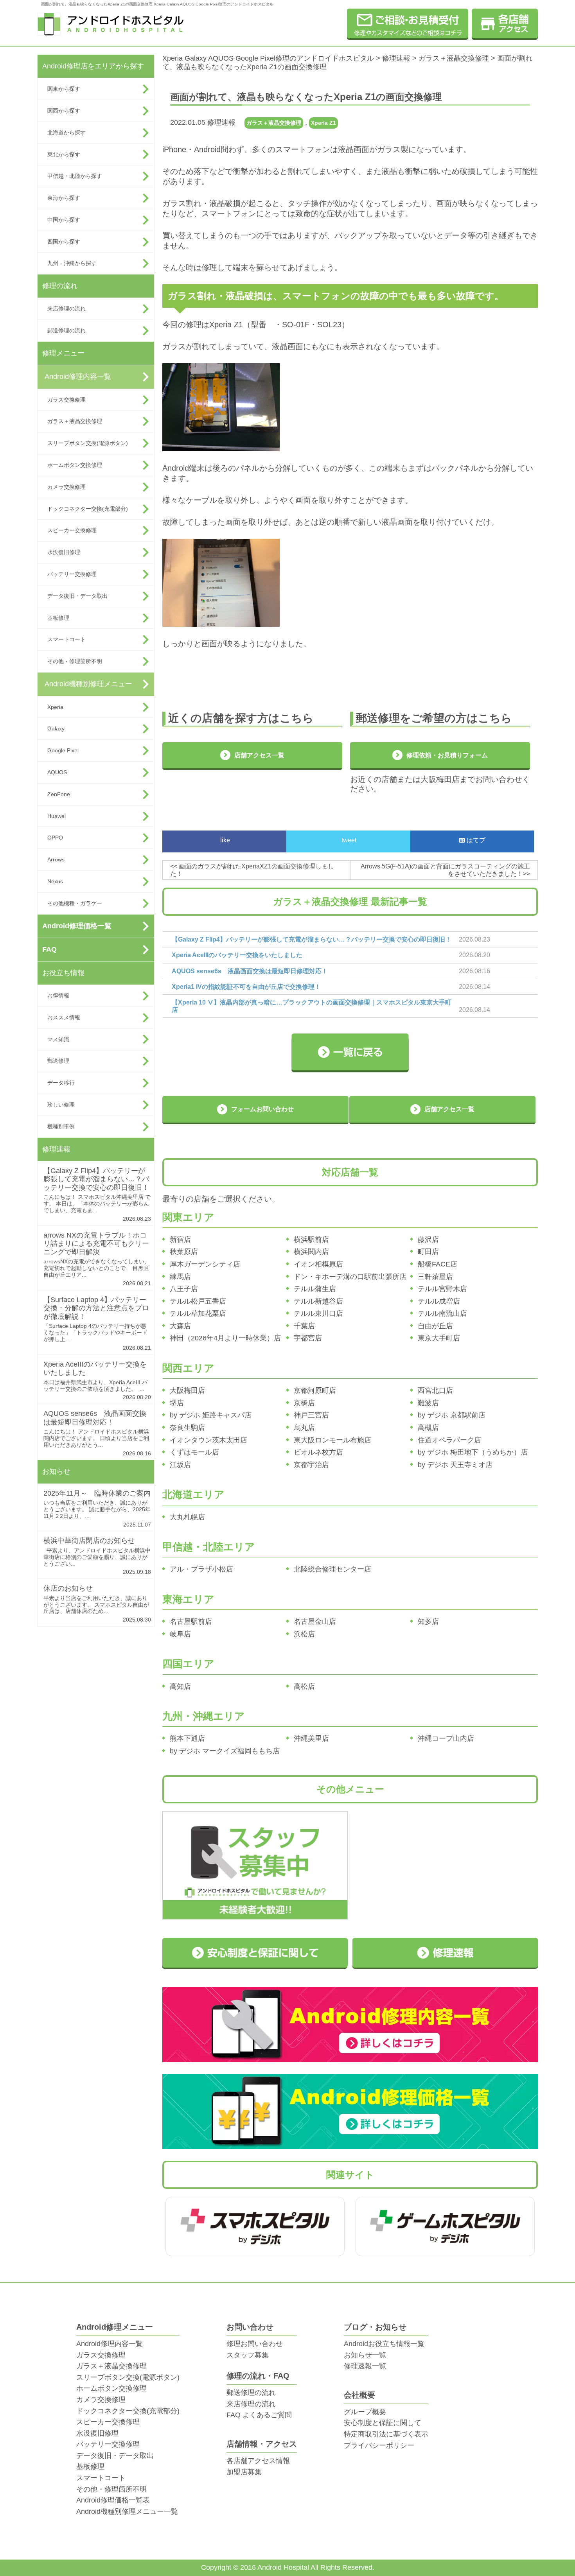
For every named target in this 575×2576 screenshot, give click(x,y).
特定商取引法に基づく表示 (386, 2434)
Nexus (55, 881)
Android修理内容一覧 (78, 377)
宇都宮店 (308, 1338)
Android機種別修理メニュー (88, 684)
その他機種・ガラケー (75, 903)
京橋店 (304, 1403)
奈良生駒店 (187, 1428)
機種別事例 (61, 1127)
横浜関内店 (311, 1252)
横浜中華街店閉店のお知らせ (89, 1541)
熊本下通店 (187, 1738)
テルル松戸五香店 (198, 1301)
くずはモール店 (194, 1452)
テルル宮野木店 (442, 1289)
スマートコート (66, 639)
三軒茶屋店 (435, 1277)
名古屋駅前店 (191, 1622)
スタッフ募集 (248, 2355)
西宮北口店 (435, 1390)
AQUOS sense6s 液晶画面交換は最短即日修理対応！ (95, 1418)
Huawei (57, 816)
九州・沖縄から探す (72, 263)
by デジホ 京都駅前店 (452, 1415)
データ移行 (61, 1083)
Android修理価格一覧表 (113, 2500)
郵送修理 (58, 1061)
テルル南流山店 (442, 1313)
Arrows (56, 859)
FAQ (49, 949)
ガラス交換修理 (66, 400)
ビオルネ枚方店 (318, 1452)
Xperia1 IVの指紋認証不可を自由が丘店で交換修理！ (246, 987)
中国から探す (64, 220)
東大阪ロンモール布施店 (332, 1440)
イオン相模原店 (318, 1264)
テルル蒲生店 (315, 1289)
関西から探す (64, 111)
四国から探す (64, 242)
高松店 (304, 1686)
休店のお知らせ (68, 1588)
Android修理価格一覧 (77, 926)
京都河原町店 (315, 1390)
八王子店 (184, 1289)
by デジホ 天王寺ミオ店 (455, 1465)
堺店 (177, 1403)
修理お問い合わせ (255, 2344)
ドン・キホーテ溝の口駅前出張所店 (350, 1277)
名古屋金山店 (315, 1622)
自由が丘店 (435, 1326)
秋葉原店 (184, 1252)
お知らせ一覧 (365, 2355)
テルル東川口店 (318, 1313)
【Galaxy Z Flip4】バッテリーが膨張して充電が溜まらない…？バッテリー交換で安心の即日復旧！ (96, 1179)
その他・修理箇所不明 (75, 661)
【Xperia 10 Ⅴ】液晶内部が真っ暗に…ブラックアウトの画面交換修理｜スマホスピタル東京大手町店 (312, 1006)
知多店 (428, 1622)
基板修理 (58, 618)
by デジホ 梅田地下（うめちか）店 (473, 1452)
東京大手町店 (439, 1338)
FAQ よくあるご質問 (259, 2415)
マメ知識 (58, 1039)
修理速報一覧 (365, 2366)
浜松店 (304, 1634)
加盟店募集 (244, 2472)
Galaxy (56, 728)
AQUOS (57, 772)
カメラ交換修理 (66, 487)
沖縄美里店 (311, 1738)
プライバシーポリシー (379, 2445)
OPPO (55, 838)
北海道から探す (66, 133)
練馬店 (180, 1277)
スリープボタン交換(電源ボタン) (88, 443)
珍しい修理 (61, 1105)
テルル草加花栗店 (198, 1313)
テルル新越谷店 (318, 1301)
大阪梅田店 (187, 1390)
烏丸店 (304, 1428)
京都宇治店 (311, 1465)
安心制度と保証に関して (383, 2423)
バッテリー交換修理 (72, 574)
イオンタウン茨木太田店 (208, 1440)
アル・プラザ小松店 (201, 1569)
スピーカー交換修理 (72, 530)
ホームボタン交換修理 (75, 465)
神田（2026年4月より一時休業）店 (225, 1338)
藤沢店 (428, 1240)
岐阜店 (180, 1634)
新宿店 (180, 1240)
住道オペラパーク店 (449, 1440)
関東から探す (64, 89)
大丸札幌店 (187, 1517)
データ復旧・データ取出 (77, 596)
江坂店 (180, 1465)
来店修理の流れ (66, 309)
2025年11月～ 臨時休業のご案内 (97, 1493)
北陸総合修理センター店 (332, 1569)
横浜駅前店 (311, 1240)
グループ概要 (365, 2412)
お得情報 (58, 996)
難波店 (428, 1403)
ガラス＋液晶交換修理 (75, 421)
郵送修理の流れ (66, 330)
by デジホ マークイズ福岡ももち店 (225, 1751)
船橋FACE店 (438, 1264)
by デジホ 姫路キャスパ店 (211, 1415)
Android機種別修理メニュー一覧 (127, 2511)
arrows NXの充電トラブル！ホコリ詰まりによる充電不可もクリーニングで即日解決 (96, 1244)
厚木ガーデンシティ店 (205, 1264)
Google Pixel (63, 750)
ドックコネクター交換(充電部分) (88, 509)
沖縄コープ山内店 (446, 1738)
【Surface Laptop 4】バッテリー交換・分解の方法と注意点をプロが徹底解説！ (96, 1308)
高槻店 (428, 1428)
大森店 (180, 1326)
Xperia (55, 707)
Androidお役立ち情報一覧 (384, 2344)
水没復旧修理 (64, 552)
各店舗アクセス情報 (258, 2461)
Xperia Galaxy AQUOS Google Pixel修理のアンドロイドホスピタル (268, 58)
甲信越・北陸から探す (75, 176)
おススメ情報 (64, 1017)
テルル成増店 (439, 1301)
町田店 (428, 1252)
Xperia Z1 (323, 123)
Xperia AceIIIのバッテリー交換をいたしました (237, 955)
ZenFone (59, 794)
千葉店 (304, 1326)
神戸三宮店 (311, 1415)
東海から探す (64, 198)
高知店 (180, 1686)
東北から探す (64, 154)
